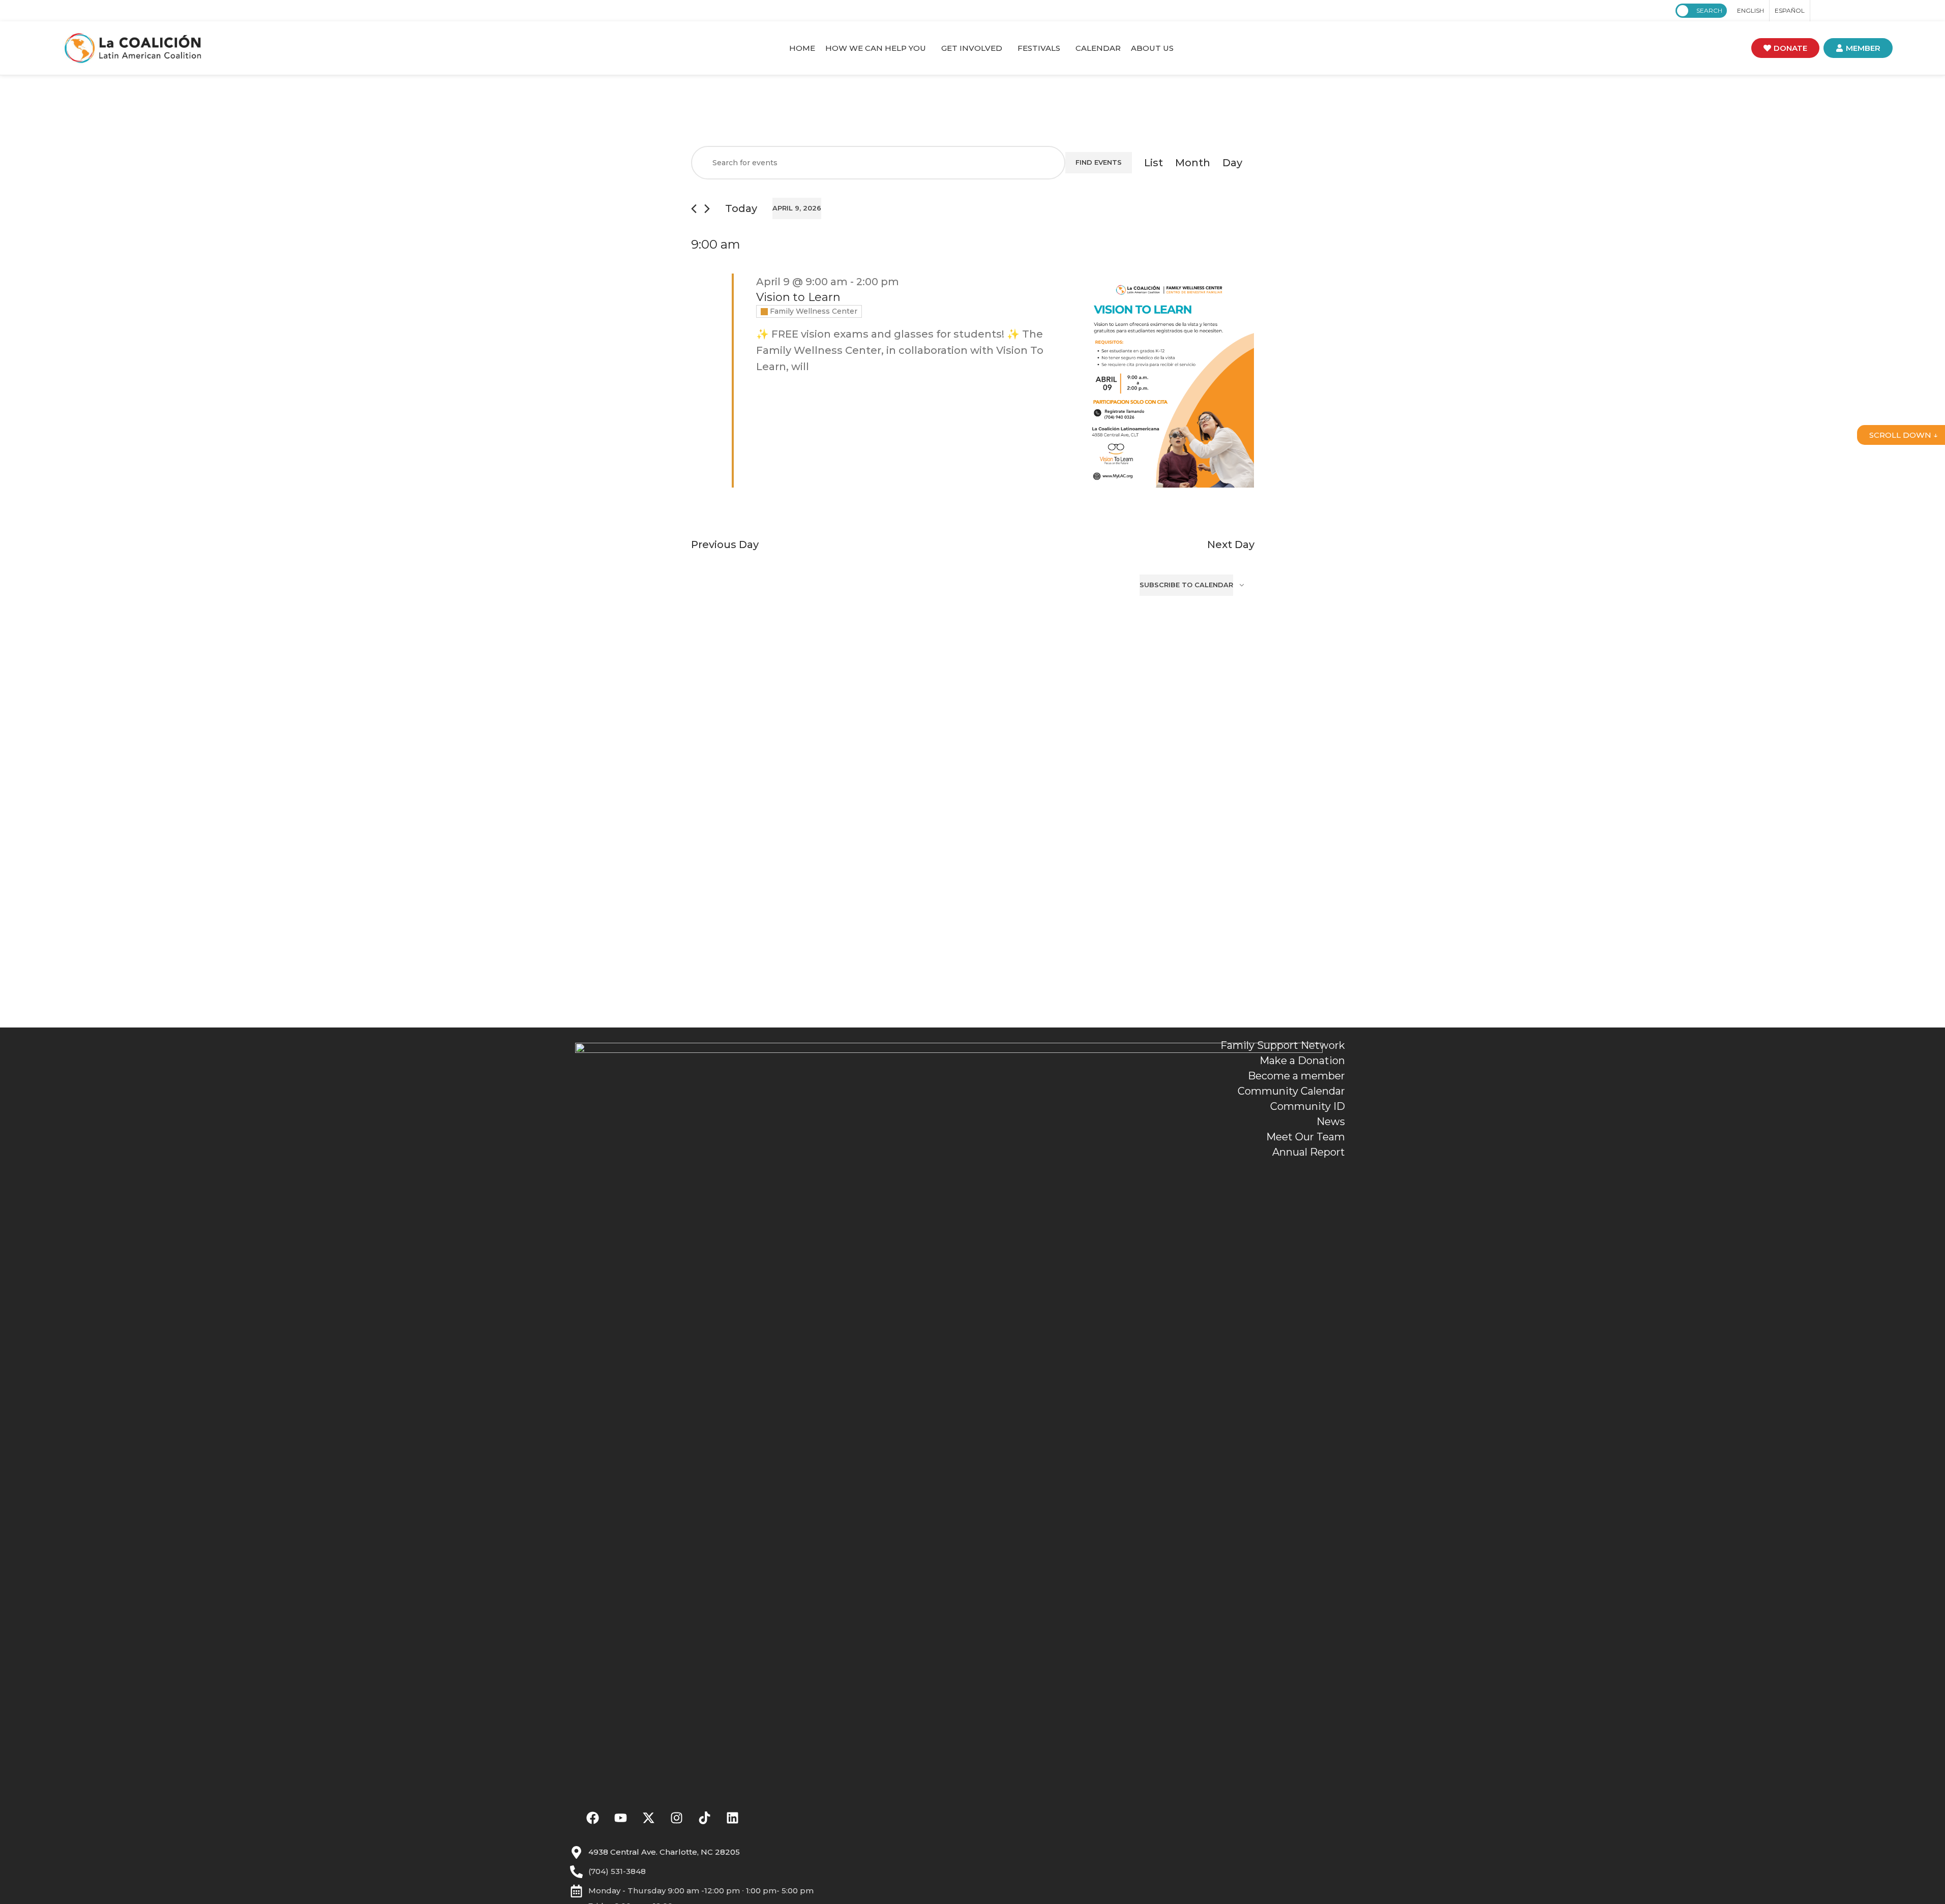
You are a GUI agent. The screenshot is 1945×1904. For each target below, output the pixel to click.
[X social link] (1834, 11)
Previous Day (725, 545)
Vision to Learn (798, 297)
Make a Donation (1302, 1061)
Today (741, 208)
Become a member (1296, 1076)
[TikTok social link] (1882, 11)
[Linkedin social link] (1870, 11)
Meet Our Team (1306, 1137)
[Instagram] (677, 1818)
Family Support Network (1283, 1045)
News (1331, 1122)
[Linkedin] (733, 1818)
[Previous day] (694, 209)
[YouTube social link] (1858, 11)
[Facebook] (593, 1818)
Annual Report (1309, 1152)
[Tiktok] (705, 1818)
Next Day (1231, 545)
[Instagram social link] (1846, 11)
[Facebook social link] (1821, 11)
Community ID (1308, 1106)
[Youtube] (621, 1818)
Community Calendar (1291, 1091)
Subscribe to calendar (1186, 585)
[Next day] (707, 209)
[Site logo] (133, 47)
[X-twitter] (649, 1818)
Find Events (1099, 162)
